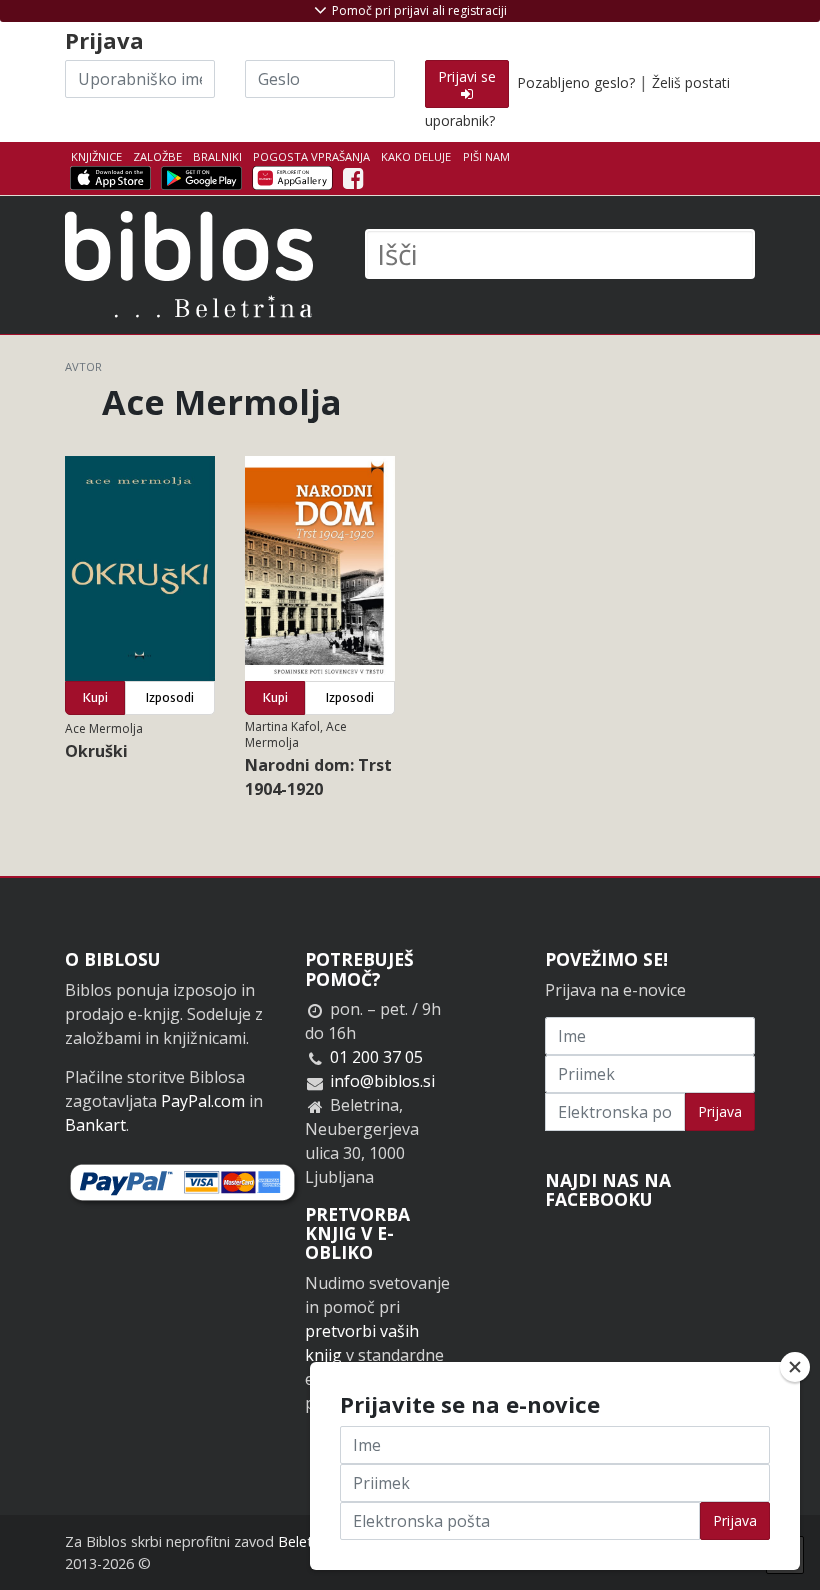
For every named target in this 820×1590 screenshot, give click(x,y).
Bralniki (217, 156)
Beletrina (307, 1541)
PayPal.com (203, 1101)
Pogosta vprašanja (311, 156)
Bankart (95, 1125)
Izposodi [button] (170, 697)
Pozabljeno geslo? (576, 82)
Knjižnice (96, 156)
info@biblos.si (382, 1081)
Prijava (720, 1111)
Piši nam (486, 156)
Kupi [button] (95, 697)
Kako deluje (416, 156)
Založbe (157, 156)
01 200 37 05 (376, 1057)
